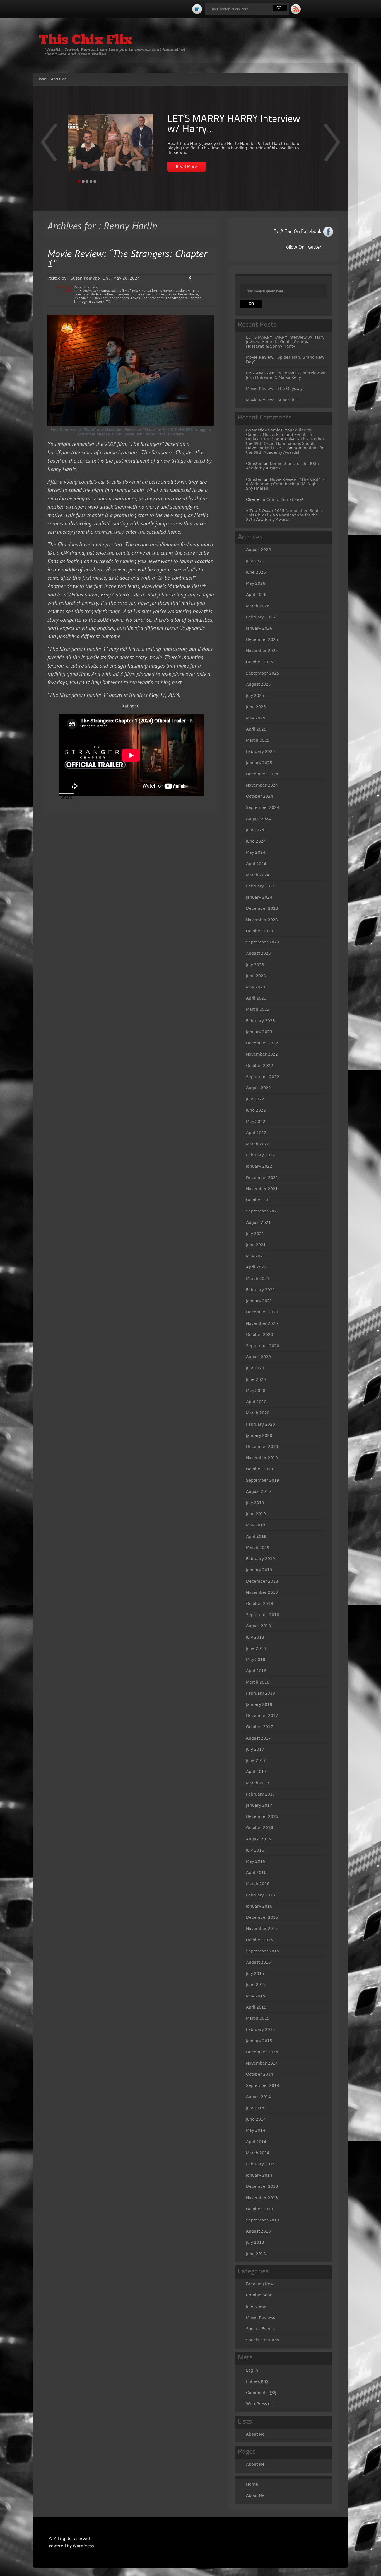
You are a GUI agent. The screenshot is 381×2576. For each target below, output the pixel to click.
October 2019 (260, 1469)
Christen (254, 464)
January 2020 (259, 1435)
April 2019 (256, 1536)
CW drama (101, 291)
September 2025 (263, 673)
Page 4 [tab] (91, 181)
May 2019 (256, 1525)
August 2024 (258, 819)
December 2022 (262, 1043)
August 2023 (258, 953)
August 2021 (258, 1222)
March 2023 (258, 1009)
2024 (87, 291)
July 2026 (255, 561)
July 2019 (255, 1503)
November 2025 (262, 651)
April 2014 (256, 2142)
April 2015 (256, 2007)
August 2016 (258, 1839)
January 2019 (259, 1570)
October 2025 (260, 662)
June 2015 (256, 1985)
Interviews (256, 2306)
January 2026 (259, 628)
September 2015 (263, 1951)
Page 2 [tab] (83, 181)
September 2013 (263, 2220)
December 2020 (262, 1312)
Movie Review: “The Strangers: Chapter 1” (127, 260)
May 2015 (256, 1996)
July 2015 (255, 1973)
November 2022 (262, 1054)
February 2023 (261, 1021)
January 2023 (259, 1032)
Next (49, 146)
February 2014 (261, 2164)
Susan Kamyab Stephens (110, 298)
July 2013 (255, 2242)
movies (159, 294)
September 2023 (263, 942)
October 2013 (260, 2209)
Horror (193, 291)
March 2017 (258, 1783)
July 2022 (255, 1099)
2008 (78, 291)
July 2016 (255, 1850)
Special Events (260, 2329)
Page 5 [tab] (95, 181)
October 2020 (260, 1335)
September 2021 (263, 1211)
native (171, 294)
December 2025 (262, 639)
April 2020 (256, 1402)
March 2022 (258, 1144)
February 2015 (261, 2029)
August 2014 (258, 2097)
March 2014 (258, 2153)
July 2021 (255, 1234)
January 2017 (259, 1805)
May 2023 (256, 987)
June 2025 (256, 707)
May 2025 (256, 718)
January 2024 (259, 897)
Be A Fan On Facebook (297, 232)
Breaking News (261, 2284)
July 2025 (255, 695)
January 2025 (259, 763)
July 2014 (255, 2108)
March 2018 (258, 1682)
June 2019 (256, 1514)
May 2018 (256, 1660)
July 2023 (255, 965)
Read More (186, 167)
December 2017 (262, 1716)
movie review (141, 294)
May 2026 (256, 583)
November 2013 (262, 2198)
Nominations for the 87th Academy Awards (282, 517)
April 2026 (256, 595)
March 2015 (258, 2018)
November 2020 (262, 1323)
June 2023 (256, 976)
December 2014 (262, 2052)
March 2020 (258, 1413)
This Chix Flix (86, 41)
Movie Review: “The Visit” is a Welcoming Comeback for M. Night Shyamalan (285, 484)
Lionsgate (81, 294)
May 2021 (256, 1256)
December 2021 (262, 1178)
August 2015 (258, 1962)
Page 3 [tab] (87, 181)
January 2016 (259, 1906)
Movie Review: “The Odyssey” (275, 389)
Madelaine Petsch (104, 294)
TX (108, 302)
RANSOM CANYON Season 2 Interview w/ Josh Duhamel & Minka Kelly (286, 375)
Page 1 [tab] (79, 181)
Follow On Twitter (302, 247)
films (133, 291)
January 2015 (259, 2041)
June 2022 (256, 1110)
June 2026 (256, 572)
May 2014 (256, 2130)
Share (66, 797)
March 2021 (258, 1279)
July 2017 (255, 1749)
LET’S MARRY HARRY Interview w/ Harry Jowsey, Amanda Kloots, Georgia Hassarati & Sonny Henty (285, 342)
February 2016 (261, 1895)
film (125, 291)
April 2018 (256, 1671)
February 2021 (261, 1290)
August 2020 (258, 1357)
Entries (257, 2381)
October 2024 (260, 796)
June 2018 (256, 1648)
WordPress (83, 2546)
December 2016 (262, 1816)
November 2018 (262, 1592)
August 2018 (258, 1626)
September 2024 (263, 807)
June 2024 (256, 841)
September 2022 (263, 1077)
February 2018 (261, 1693)
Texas (135, 298)
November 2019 (262, 1458)
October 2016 (260, 1828)
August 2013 (258, 2231)
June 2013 (256, 2254)
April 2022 (256, 1133)
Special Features (262, 2340)
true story (97, 302)
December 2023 (262, 908)
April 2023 (256, 998)
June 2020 (256, 1379)
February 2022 (261, 1155)
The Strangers (153, 298)
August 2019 (258, 1491)
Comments (261, 2393)
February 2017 (261, 1794)
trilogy (82, 302)
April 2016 (256, 1872)
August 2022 (258, 1088)
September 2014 (263, 2085)
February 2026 (261, 617)
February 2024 (261, 886)
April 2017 (256, 1772)
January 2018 (259, 1704)
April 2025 (256, 729)
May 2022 (256, 1122)
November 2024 (262, 785)
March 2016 (258, 1884)
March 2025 (258, 740)
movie (124, 294)
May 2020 (256, 1391)
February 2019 (261, 1559)
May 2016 (256, 1861)
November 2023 (262, 920)
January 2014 (259, 2175)
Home (42, 79)
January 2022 (259, 1166)
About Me (59, 79)
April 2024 (256, 864)
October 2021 (260, 1200)
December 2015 (262, 1917)
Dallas (115, 291)
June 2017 (256, 1760)
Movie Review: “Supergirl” (272, 400)
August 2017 (258, 1738)
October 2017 (260, 1727)
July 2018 (255, 1637)
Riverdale (81, 298)
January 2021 (259, 1301)
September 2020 (263, 1346)
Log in (252, 2370)
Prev (332, 146)
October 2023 (260, 931)
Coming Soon (259, 2295)
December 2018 (262, 1581)
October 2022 (260, 1066)
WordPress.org (260, 2404)
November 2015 (262, 1929)
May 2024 (256, 852)
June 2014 (256, 2119)
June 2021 (256, 1245)
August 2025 (258, 684)
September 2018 (263, 1615)
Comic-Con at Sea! (285, 499)
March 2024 (258, 875)
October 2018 (260, 1604)
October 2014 (260, 2074)
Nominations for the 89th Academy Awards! (285, 450)
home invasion (174, 291)
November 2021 (262, 1189)
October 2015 (260, 1940)
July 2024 (255, 830)
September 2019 (263, 1480)
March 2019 (258, 1547)
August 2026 (258, 550)
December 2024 (262, 774)
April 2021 (256, 1267)
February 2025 (261, 751)
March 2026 (258, 606)
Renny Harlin (188, 294)
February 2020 (261, 1424)
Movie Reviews (85, 287)
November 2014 (262, 2063)
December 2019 (262, 1447)
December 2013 (262, 2186)
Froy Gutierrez (150, 291)
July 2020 (255, 1368)
